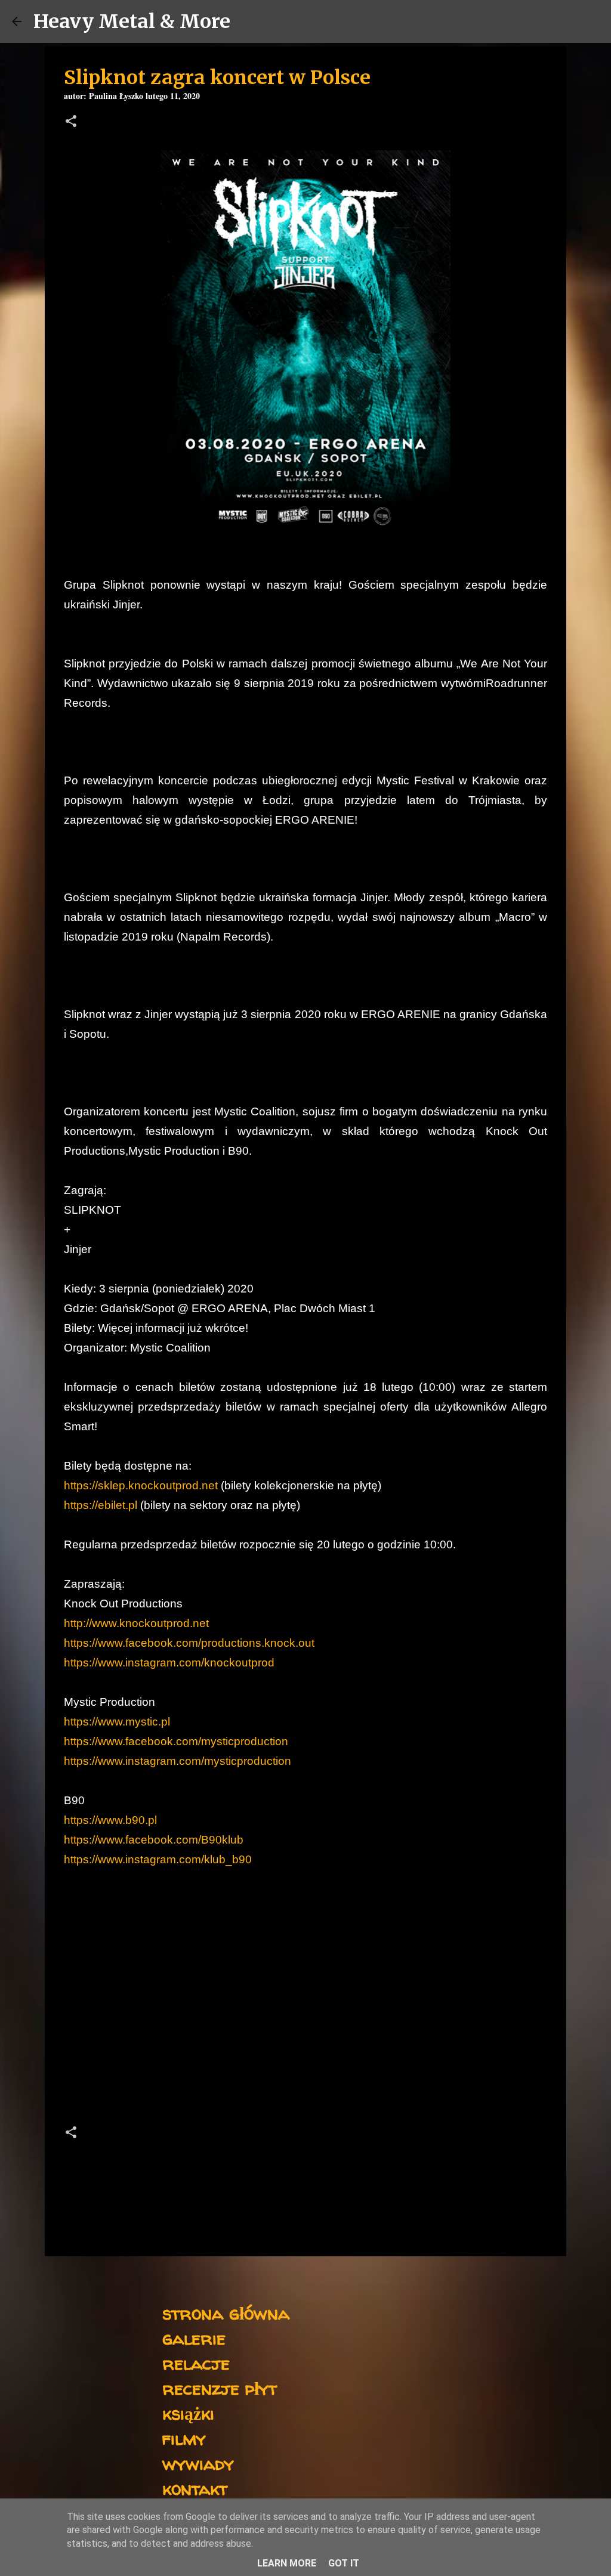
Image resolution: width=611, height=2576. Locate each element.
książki (188, 2413)
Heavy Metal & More (132, 21)
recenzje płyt (220, 2388)
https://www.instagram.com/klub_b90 (158, 1859)
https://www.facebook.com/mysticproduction (176, 1741)
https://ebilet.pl (101, 1505)
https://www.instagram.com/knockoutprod (169, 1663)
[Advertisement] (305, 2011)
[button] (71, 123)
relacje (196, 2363)
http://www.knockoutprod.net (136, 1623)
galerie (194, 2338)
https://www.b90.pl (110, 1820)
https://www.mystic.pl (117, 1722)
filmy (184, 2438)
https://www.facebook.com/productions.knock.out (189, 1643)
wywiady (198, 2463)
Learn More (287, 2563)
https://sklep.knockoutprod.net (141, 1485)
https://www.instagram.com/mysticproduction (178, 1761)
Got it (344, 2563)
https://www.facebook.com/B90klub (154, 1840)
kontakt (195, 2488)
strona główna (226, 2313)
